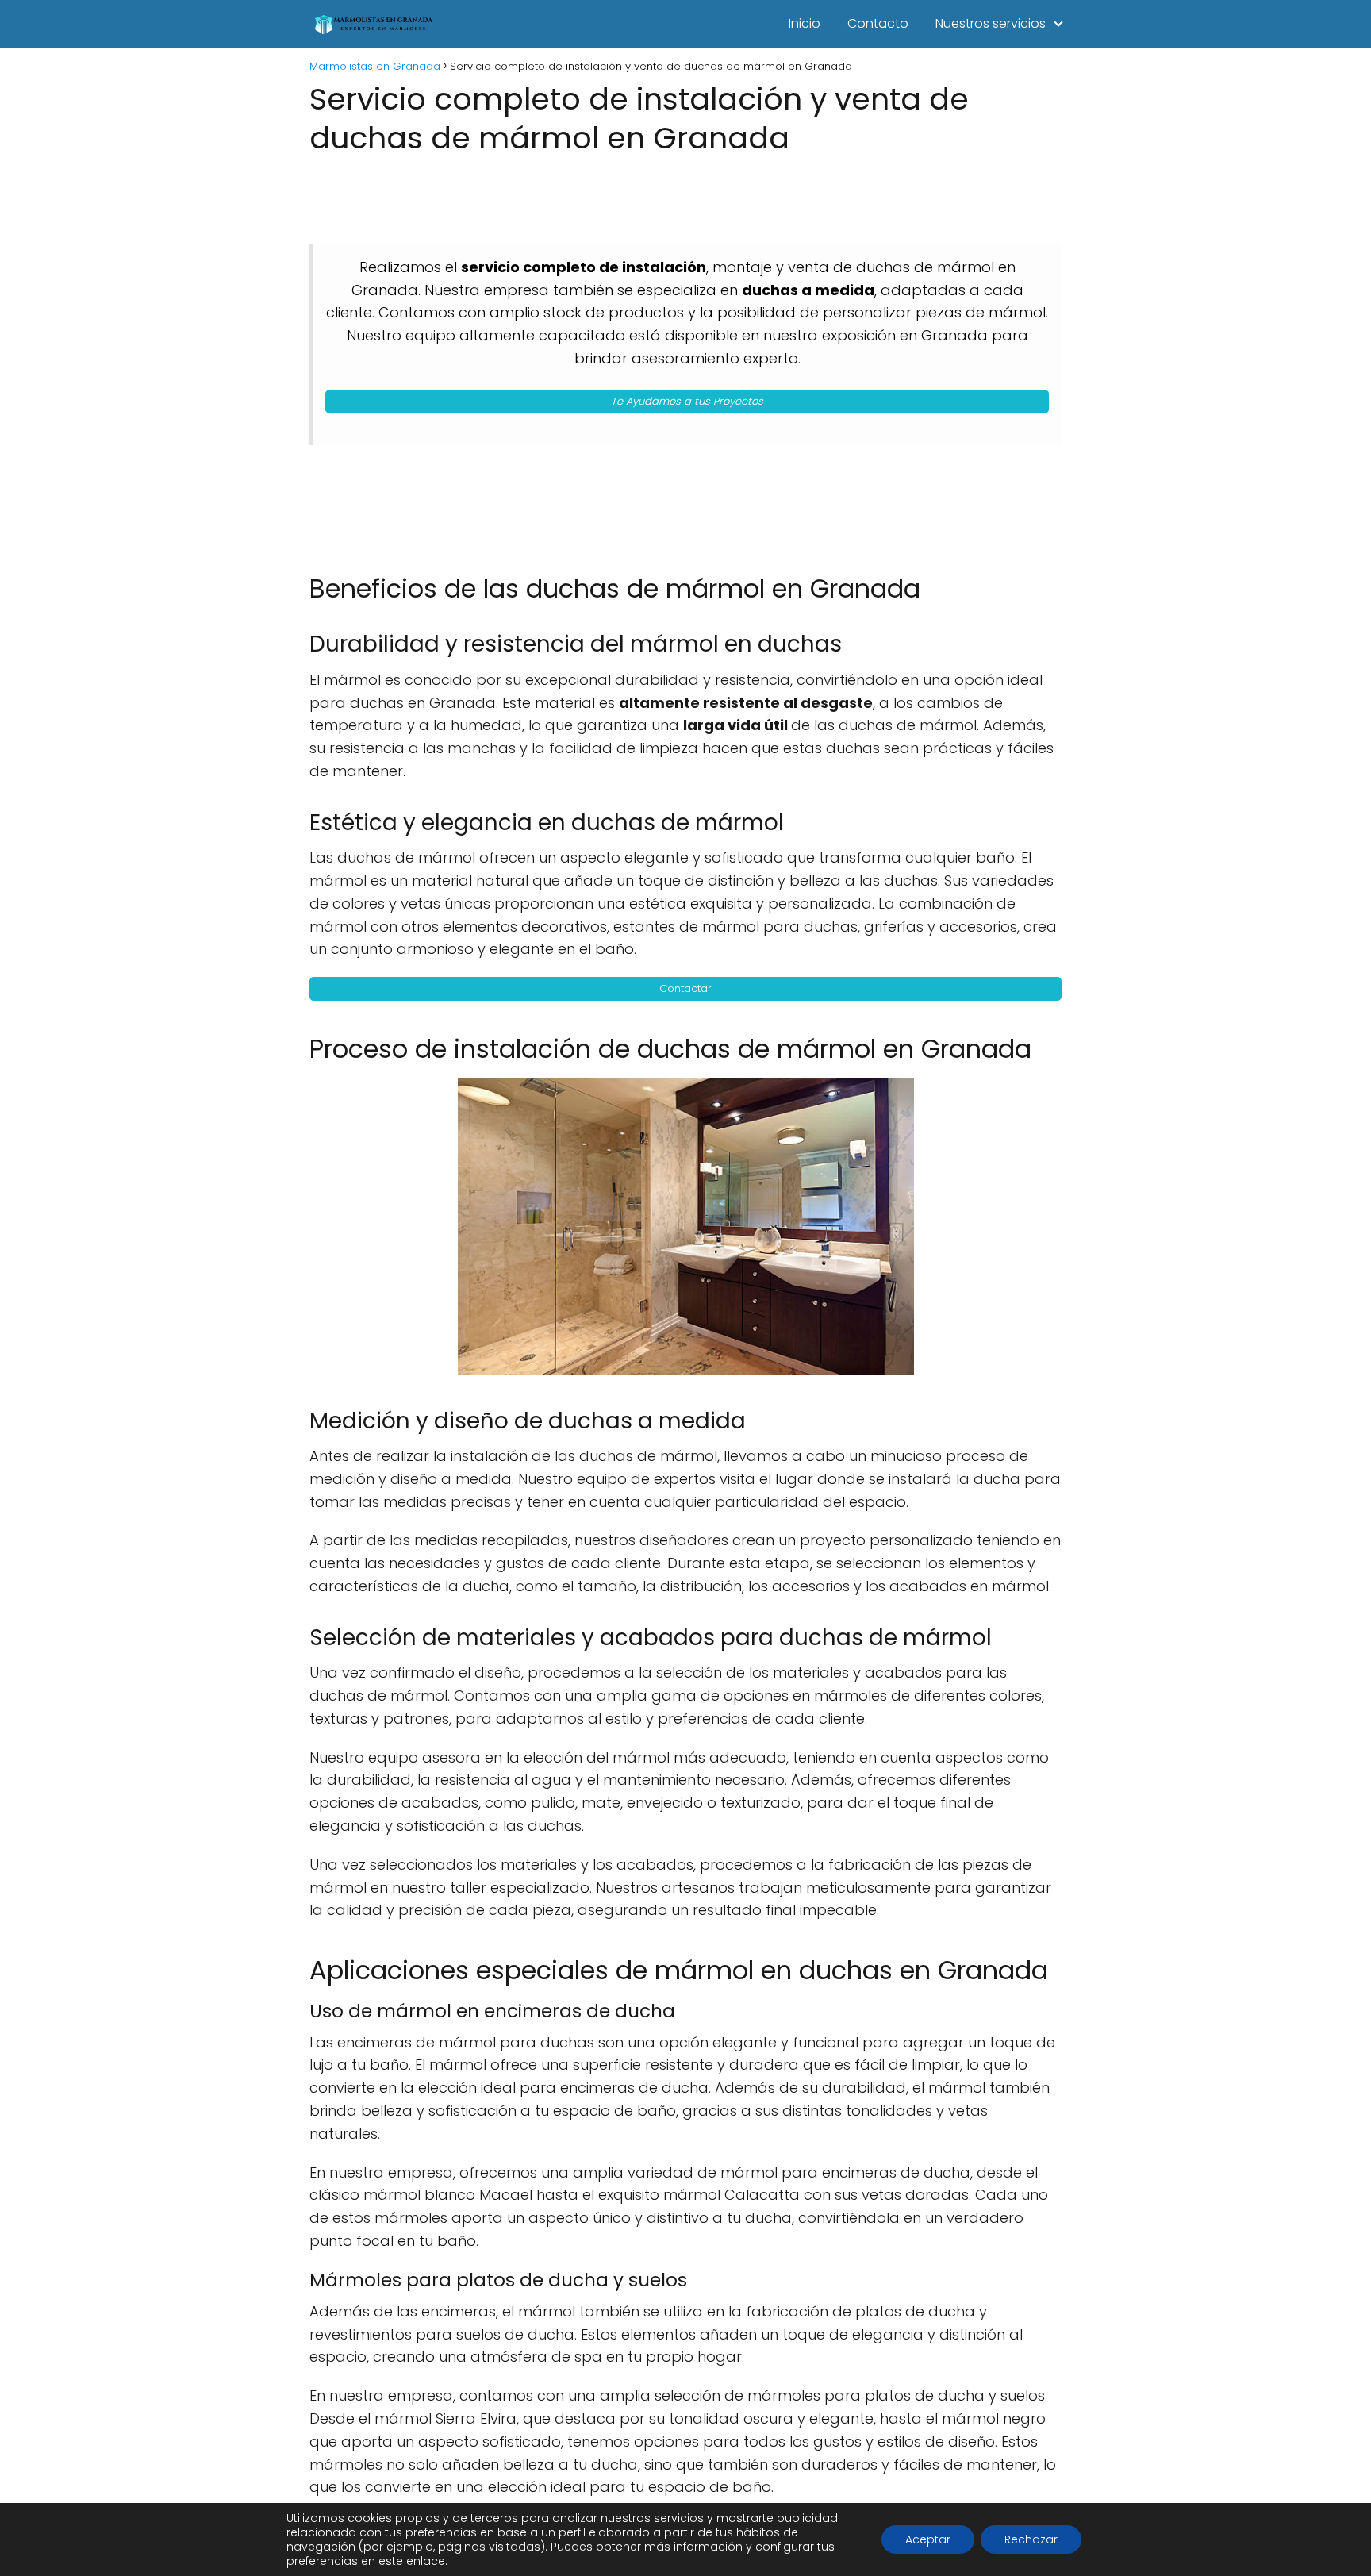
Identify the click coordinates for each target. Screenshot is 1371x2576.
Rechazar (1031, 2539)
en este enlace (403, 2561)
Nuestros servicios (991, 23)
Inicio (805, 23)
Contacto (878, 23)
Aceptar (928, 2539)
